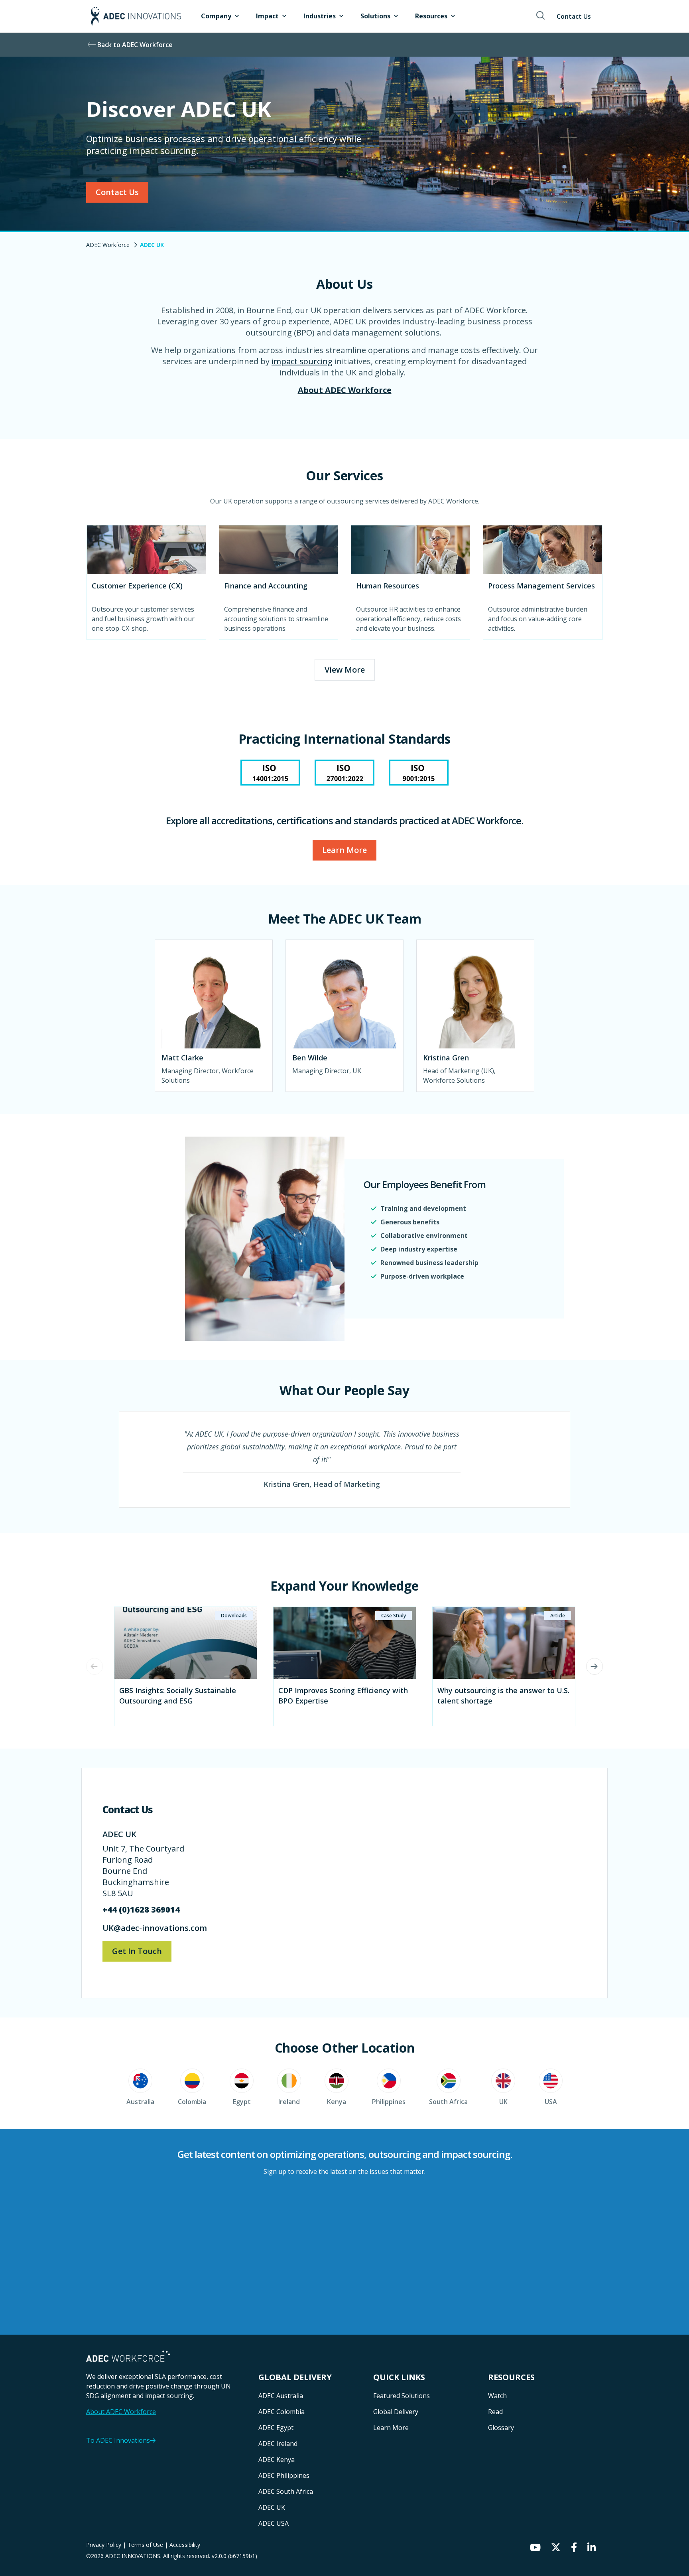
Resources (431, 16)
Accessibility (185, 2545)
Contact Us (574, 16)
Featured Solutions (402, 2396)
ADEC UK (272, 2507)
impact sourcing (302, 361)
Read (495, 2412)
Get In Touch (137, 1951)
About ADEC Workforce (345, 390)
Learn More (344, 850)
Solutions (375, 16)
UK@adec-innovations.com (156, 1928)
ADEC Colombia (282, 2412)
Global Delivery (396, 2412)
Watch (497, 2396)
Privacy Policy (104, 2545)
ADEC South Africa (286, 2491)
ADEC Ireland (278, 2444)
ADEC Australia (281, 2396)
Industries (320, 16)
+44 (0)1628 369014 (141, 1910)
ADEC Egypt (276, 2428)
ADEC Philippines (284, 2475)
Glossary (501, 2428)
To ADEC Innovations (118, 2440)
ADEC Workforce (108, 245)
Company (216, 16)
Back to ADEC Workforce (135, 45)
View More (345, 670)
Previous (94, 1666)
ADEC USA (274, 2523)
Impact (267, 16)
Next (595, 1666)
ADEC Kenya (277, 2460)
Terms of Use (146, 2545)
